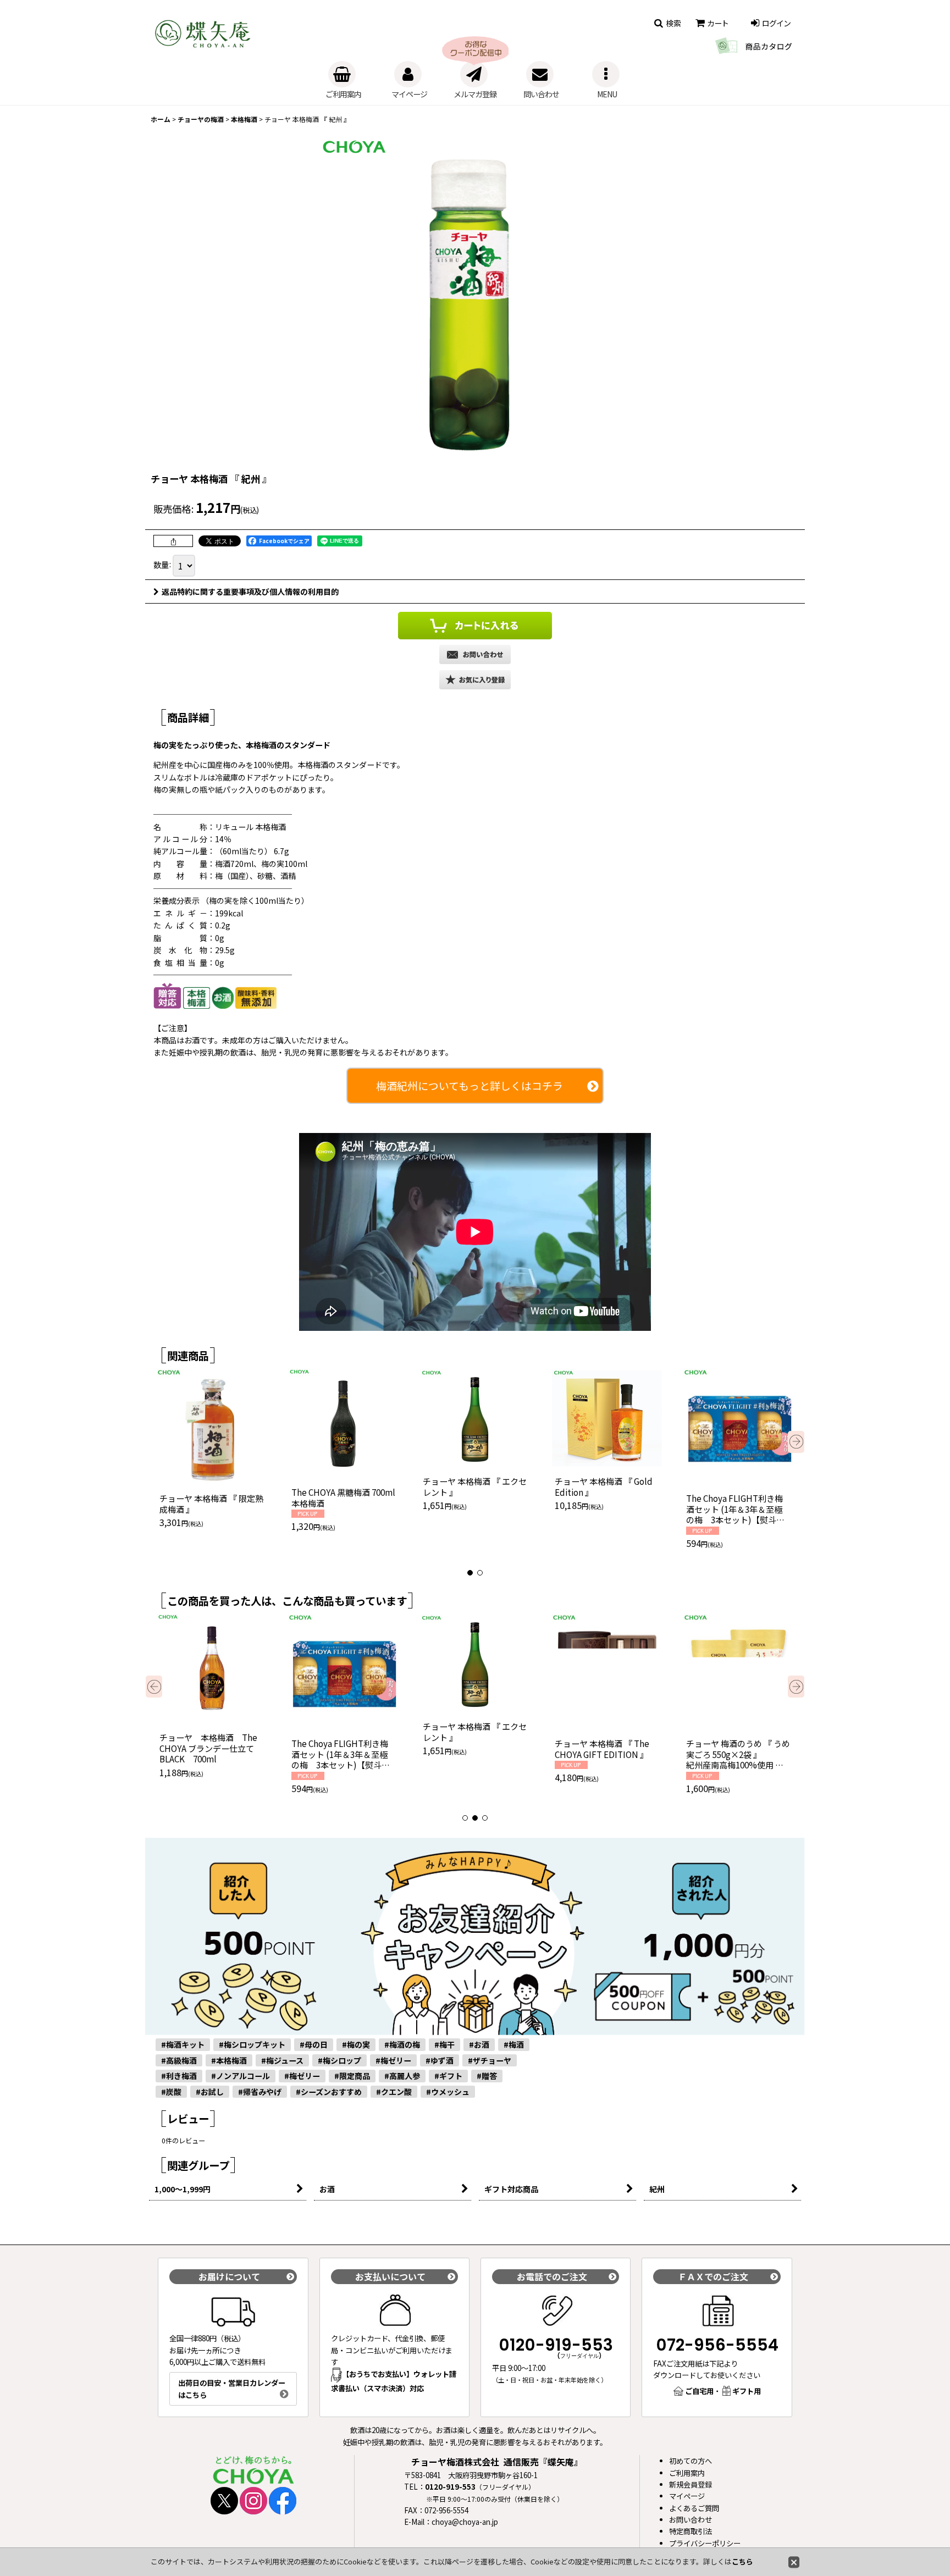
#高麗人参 (402, 2076)
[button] (662, 23)
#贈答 (487, 2076)
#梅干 (444, 2044)
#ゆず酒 (440, 2060)
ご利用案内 (687, 2473)
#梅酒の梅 (402, 2044)
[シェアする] (173, 541)
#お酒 (479, 2044)
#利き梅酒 (179, 2076)
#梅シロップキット (252, 2044)
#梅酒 (514, 2044)
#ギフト (448, 2076)
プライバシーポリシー (705, 2543)
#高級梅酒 (179, 2060)
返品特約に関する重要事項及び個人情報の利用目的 (250, 592)
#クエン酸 (394, 2092)
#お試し (210, 2092)
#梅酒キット (183, 2044)
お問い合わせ (691, 2520)
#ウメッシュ (448, 2092)
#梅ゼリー (393, 2060)
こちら (742, 2561)
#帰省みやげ (260, 2092)
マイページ (687, 2496)
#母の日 (314, 2044)
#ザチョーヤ (490, 2060)
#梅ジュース (282, 2060)
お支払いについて (390, 2276)
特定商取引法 (691, 2531)
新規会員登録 (691, 2484)
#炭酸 (171, 2092)
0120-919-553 (556, 2345)
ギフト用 (747, 2391)
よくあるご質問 (694, 2508)
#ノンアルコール (241, 2076)
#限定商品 (352, 2076)
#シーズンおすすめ (329, 2092)
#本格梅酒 (229, 2060)
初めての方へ (691, 2461)
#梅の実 (356, 2044)
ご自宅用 (699, 2391)
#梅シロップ (339, 2060)
